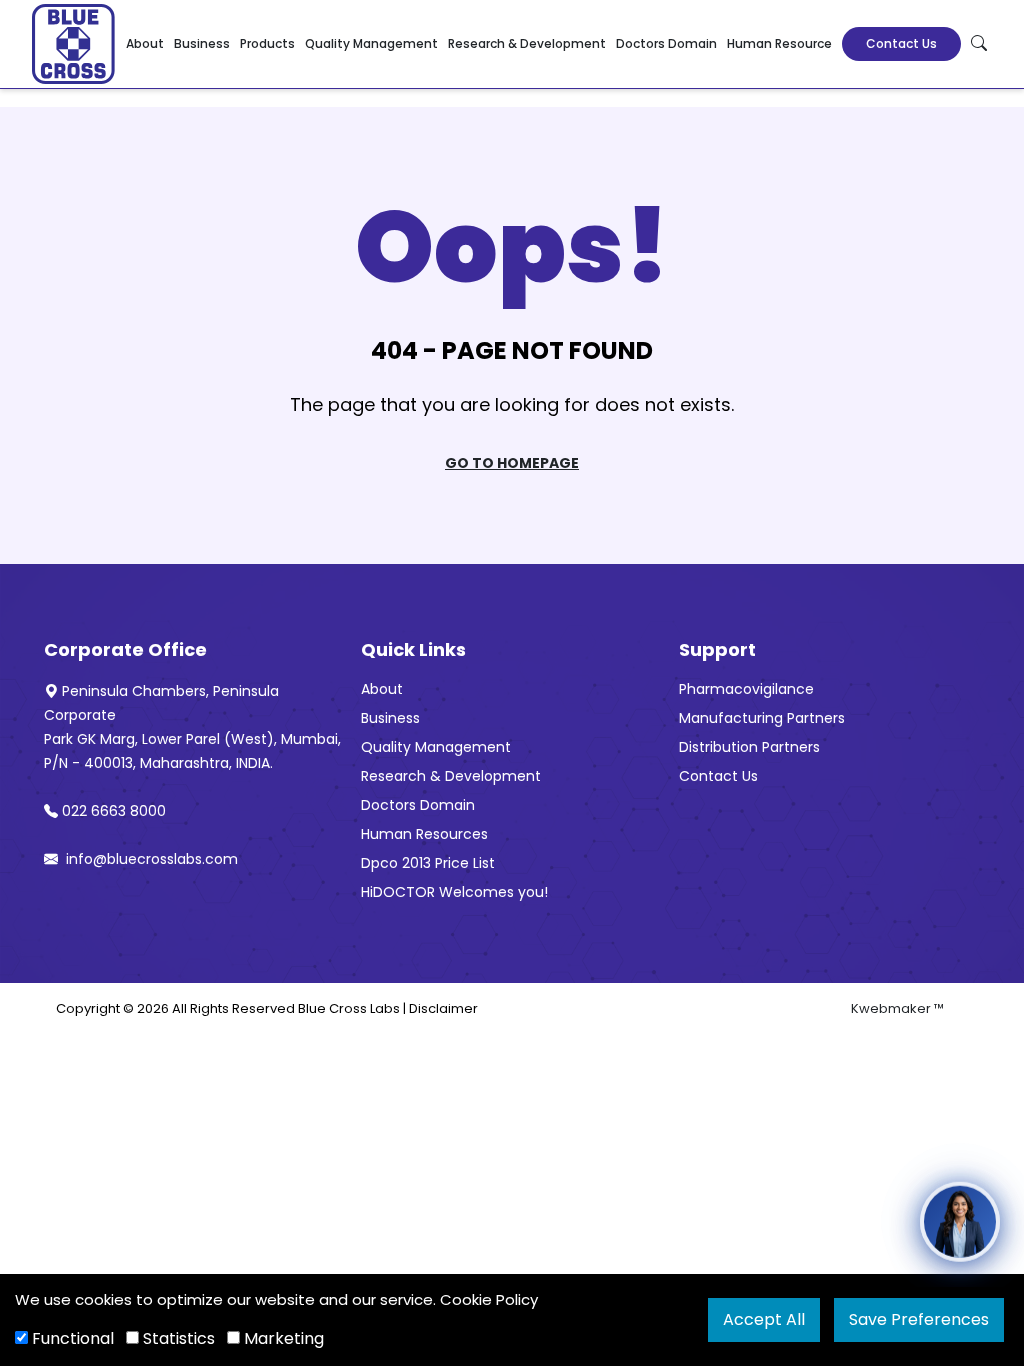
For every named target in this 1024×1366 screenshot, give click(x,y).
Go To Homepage (512, 463)
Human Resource (779, 43)
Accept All (764, 1319)
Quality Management (371, 43)
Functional (71, 1338)
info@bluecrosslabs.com (150, 859)
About (145, 43)
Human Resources (424, 834)
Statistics (177, 1338)
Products (267, 43)
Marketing (282, 1338)
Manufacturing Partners (762, 718)
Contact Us (901, 43)
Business (202, 43)
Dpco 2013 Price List (428, 863)
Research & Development (527, 43)
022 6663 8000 (114, 811)
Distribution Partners (749, 747)
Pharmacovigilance (746, 689)
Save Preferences (919, 1319)
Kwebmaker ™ (897, 1008)
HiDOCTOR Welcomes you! (454, 892)
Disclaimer (443, 1008)
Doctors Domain (666, 43)
